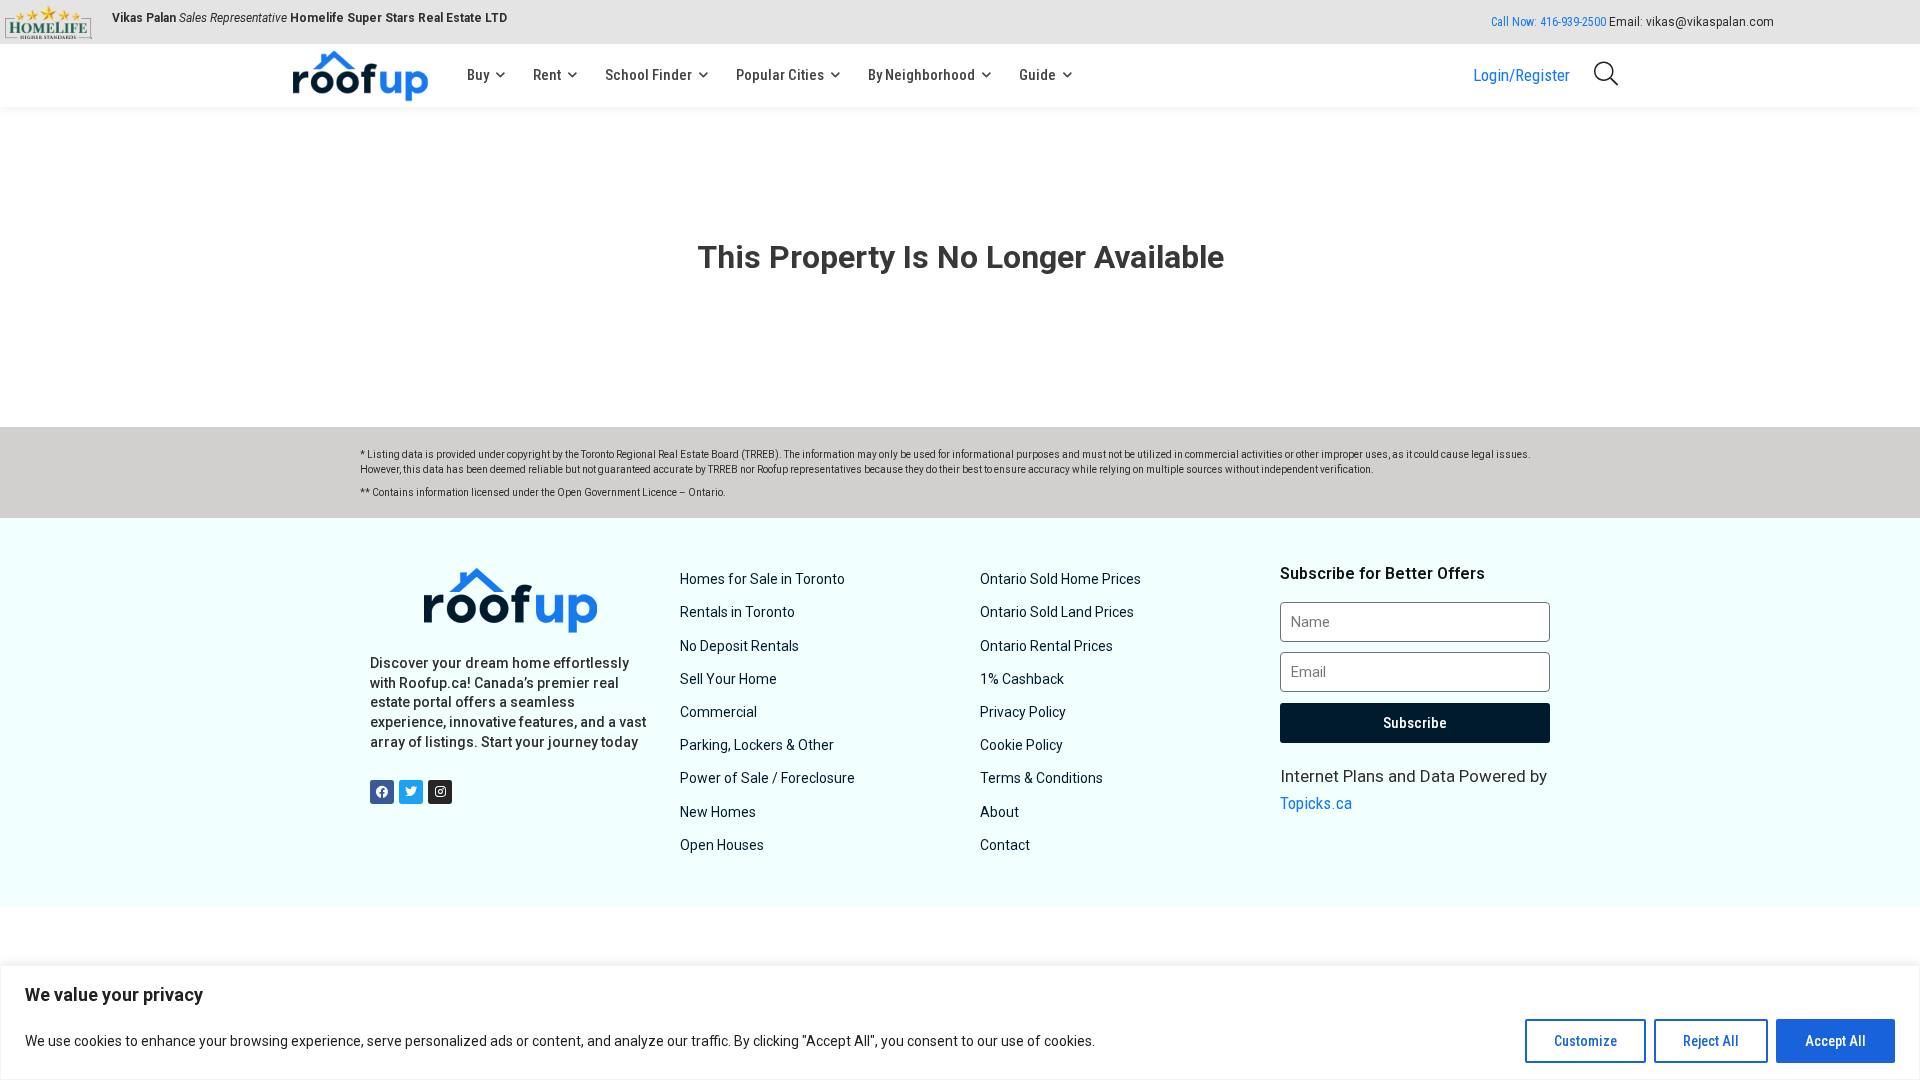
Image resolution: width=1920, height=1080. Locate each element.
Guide (1037, 75)
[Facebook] (382, 792)
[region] (960, 1022)
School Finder (648, 75)
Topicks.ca (1316, 803)
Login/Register (1521, 75)
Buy (478, 75)
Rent (547, 75)
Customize (1585, 1041)
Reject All (1711, 1041)
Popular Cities (780, 75)
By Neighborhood (921, 75)
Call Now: (1548, 22)
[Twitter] (411, 792)
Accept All (1835, 1041)
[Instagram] (440, 792)
